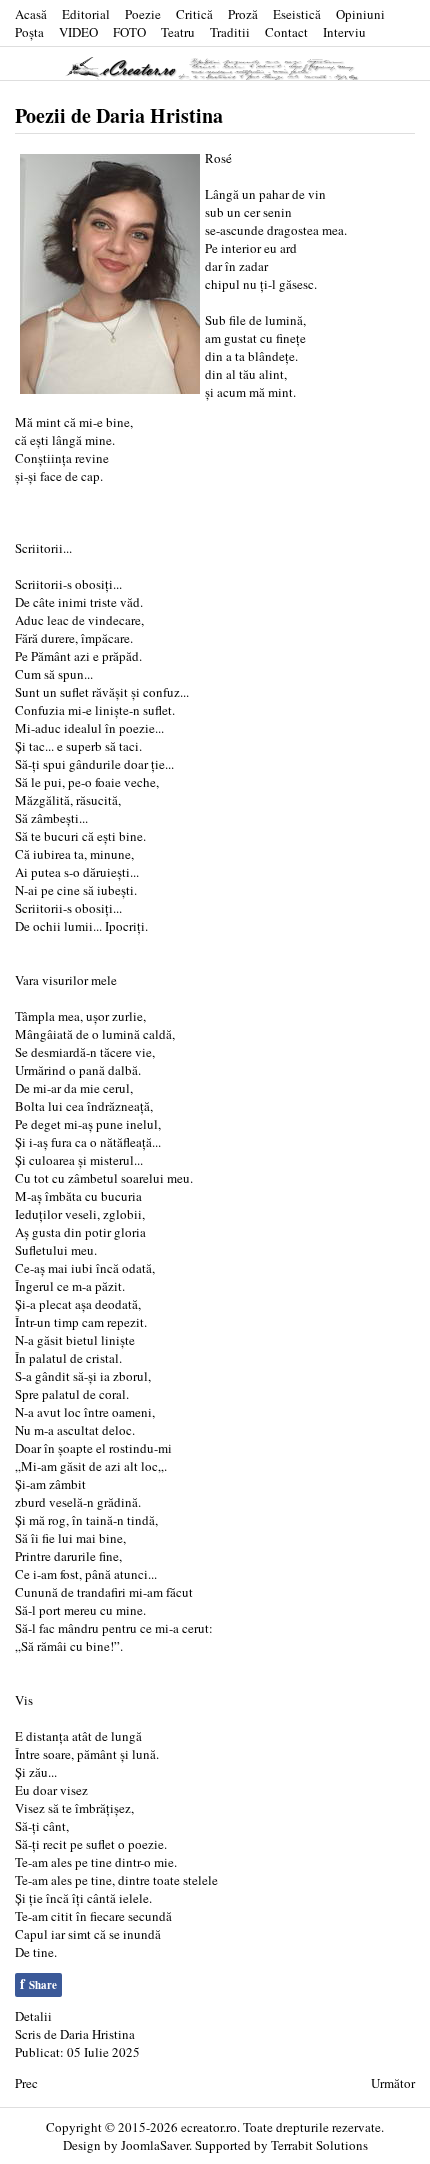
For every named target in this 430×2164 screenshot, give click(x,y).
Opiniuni (360, 14)
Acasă (31, 14)
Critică (194, 14)
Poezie (143, 14)
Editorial (86, 14)
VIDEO (78, 32)
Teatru (178, 32)
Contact (286, 32)
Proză (243, 14)
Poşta (29, 32)
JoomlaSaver (155, 2145)
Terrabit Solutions (319, 2145)
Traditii (230, 32)
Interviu (344, 32)
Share (38, 1983)
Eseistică (297, 14)
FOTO (129, 32)
